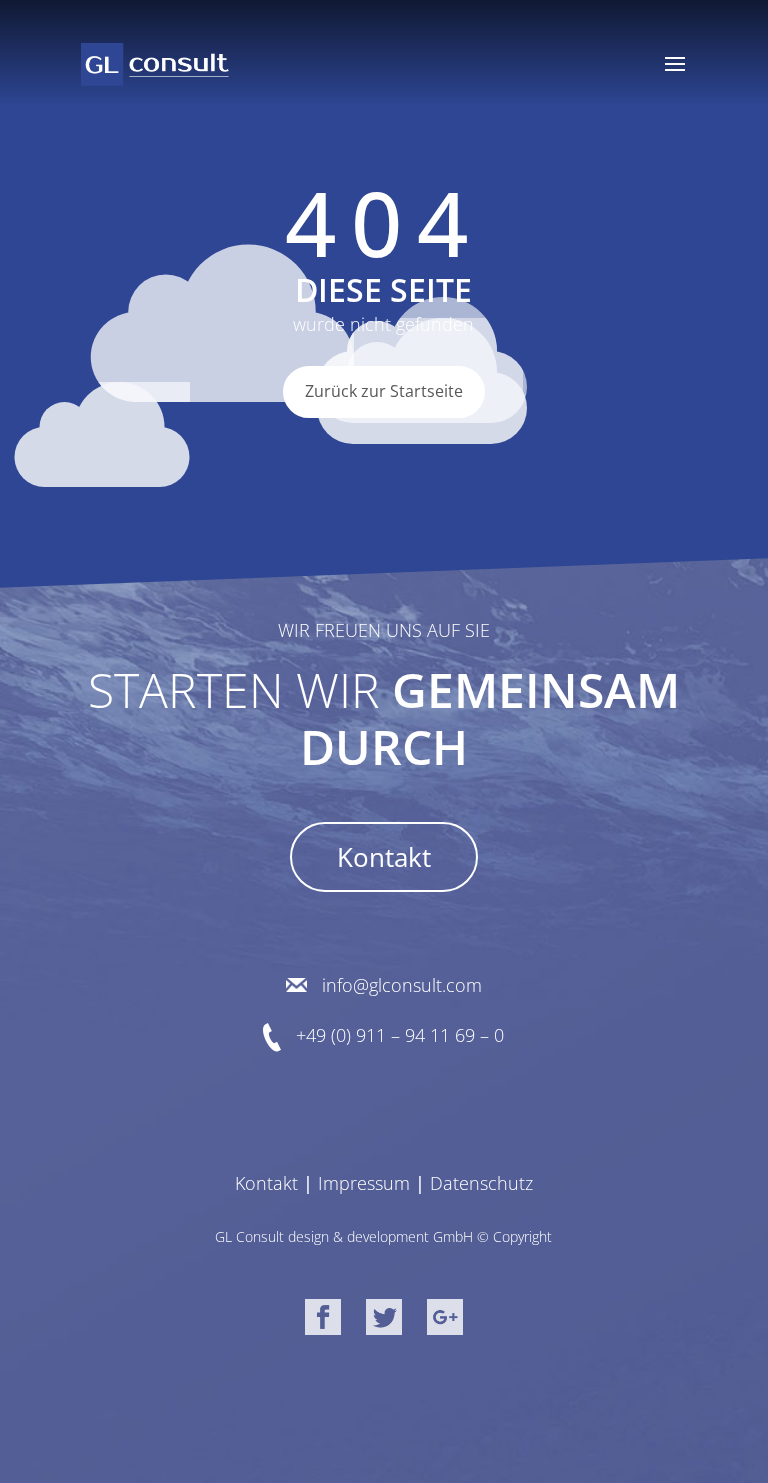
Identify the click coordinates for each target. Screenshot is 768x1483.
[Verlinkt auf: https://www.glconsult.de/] (155, 63)
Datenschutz (481, 1183)
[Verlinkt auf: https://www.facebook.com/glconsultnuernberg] (323, 1320)
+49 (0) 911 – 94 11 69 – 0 (400, 1035)
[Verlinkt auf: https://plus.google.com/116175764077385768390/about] (445, 1320)
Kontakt (384, 857)
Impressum (364, 1183)
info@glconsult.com (402, 985)
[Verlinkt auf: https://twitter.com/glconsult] (384, 1320)
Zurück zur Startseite (384, 391)
